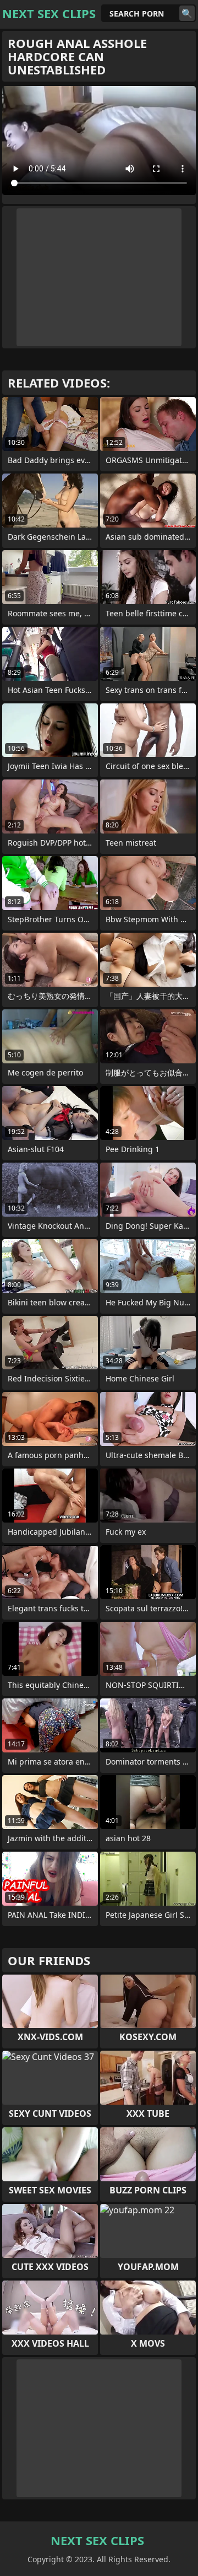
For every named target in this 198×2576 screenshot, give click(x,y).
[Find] (187, 13)
